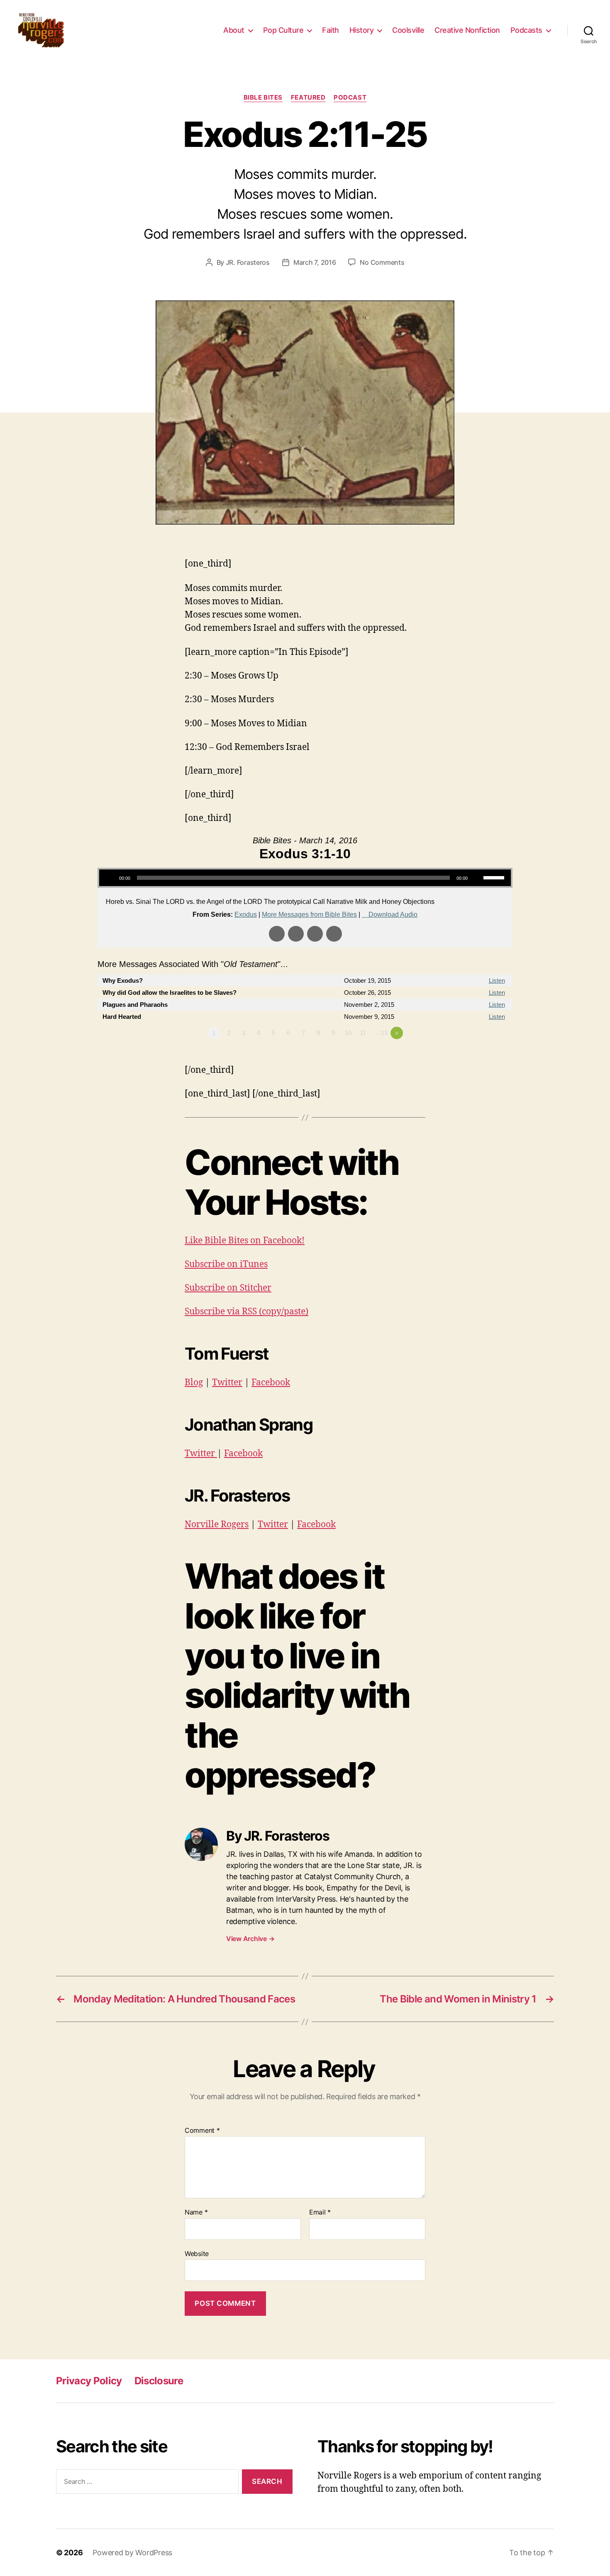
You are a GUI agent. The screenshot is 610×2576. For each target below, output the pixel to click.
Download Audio (393, 914)
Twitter (227, 1383)
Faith (331, 30)
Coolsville (408, 30)
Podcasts (526, 30)
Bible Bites (263, 98)
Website (197, 2253)
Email (320, 2212)
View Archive (250, 1939)
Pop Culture (283, 30)
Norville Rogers (217, 1525)
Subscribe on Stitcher (228, 1288)
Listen (497, 980)
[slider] (495, 877)
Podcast (350, 98)
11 (363, 1033)
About (234, 30)
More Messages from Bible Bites (309, 914)
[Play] (110, 878)
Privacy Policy (89, 2381)
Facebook (271, 1383)
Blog (194, 1383)
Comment (202, 2131)
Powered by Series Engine (482, 1056)
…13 (381, 1033)
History (362, 30)
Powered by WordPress (132, 2553)
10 (348, 1033)
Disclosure (159, 2381)
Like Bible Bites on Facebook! (245, 1241)
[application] (305, 878)
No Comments (382, 262)
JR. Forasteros (248, 262)
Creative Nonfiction (467, 30)
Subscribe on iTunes (226, 1264)
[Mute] (477, 878)
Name (196, 2212)
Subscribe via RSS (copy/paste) (246, 1312)
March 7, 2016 (315, 262)
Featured (308, 98)
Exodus (246, 914)
